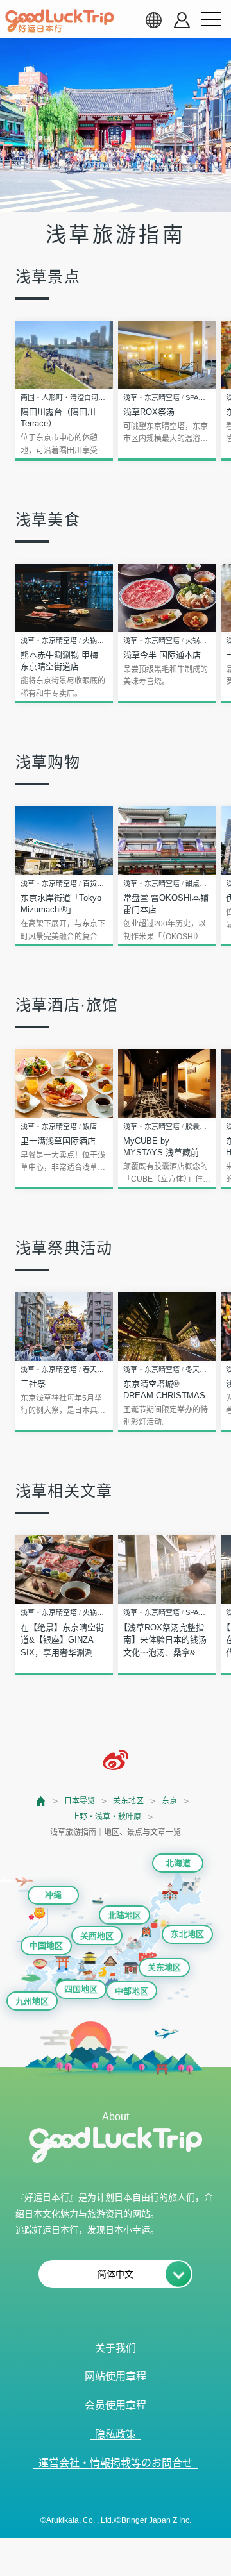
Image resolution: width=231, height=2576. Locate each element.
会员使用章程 (116, 2405)
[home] (60, 21)
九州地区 (32, 2001)
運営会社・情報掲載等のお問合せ (116, 2463)
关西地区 (97, 1936)
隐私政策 (116, 2434)
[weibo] (116, 1760)
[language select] (153, 20)
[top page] (41, 1801)
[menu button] (211, 20)
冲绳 (53, 1895)
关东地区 (128, 1801)
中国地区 (46, 1945)
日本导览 (80, 1801)
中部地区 (132, 1991)
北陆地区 (124, 1915)
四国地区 (81, 1989)
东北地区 (187, 1934)
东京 (169, 1801)
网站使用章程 (116, 2376)
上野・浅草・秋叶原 (107, 1817)
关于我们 (116, 2348)
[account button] (182, 20)
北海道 (178, 1863)
